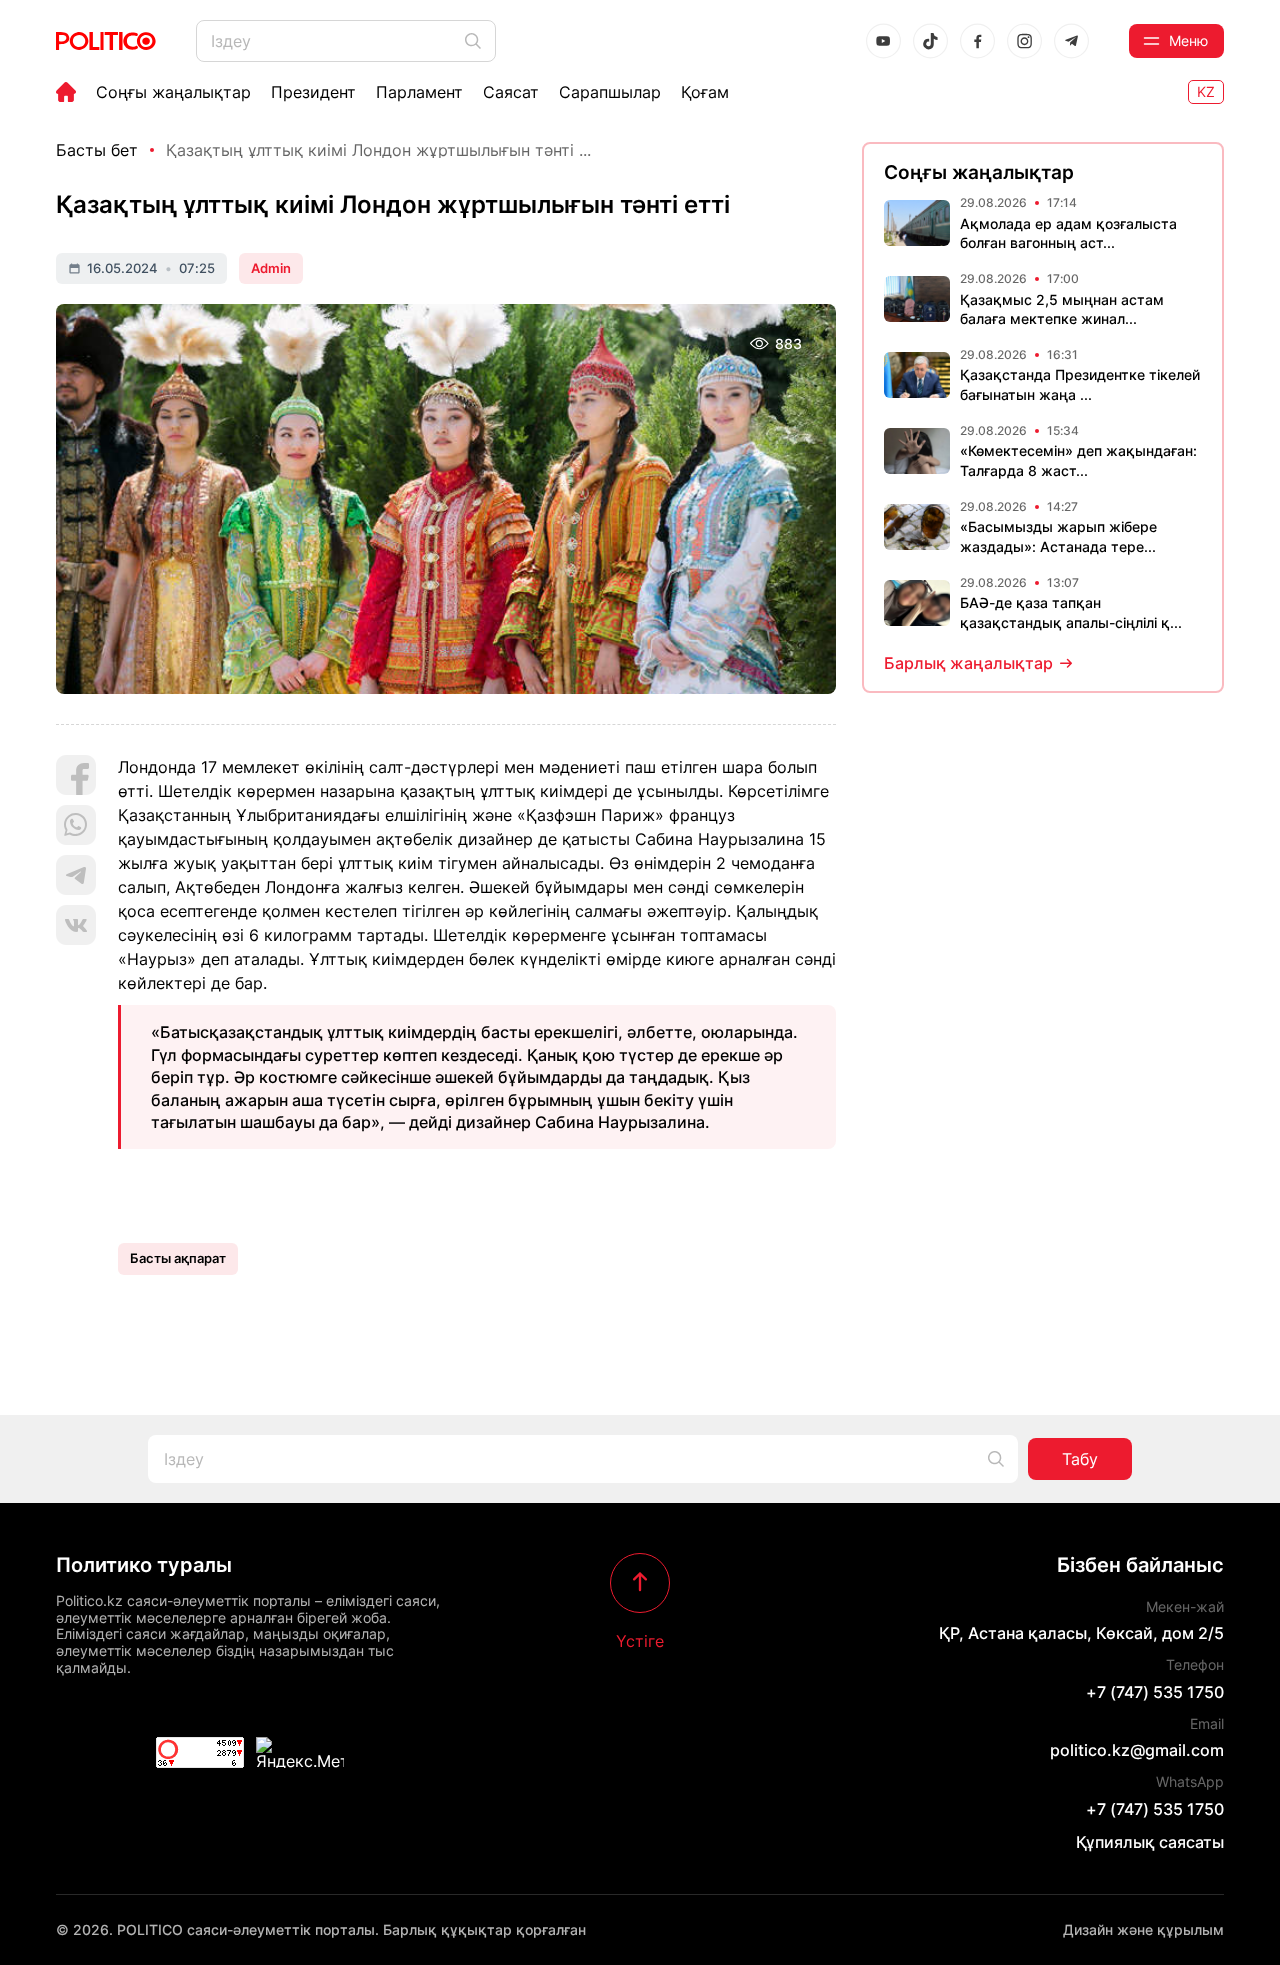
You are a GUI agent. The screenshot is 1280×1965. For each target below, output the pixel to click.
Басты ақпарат (178, 1258)
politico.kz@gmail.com (1137, 1750)
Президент (313, 92)
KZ (1206, 91)
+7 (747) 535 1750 (1155, 1692)
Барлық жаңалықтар (968, 663)
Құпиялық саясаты (1150, 1842)
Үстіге (640, 1640)
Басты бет (97, 150)
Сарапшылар (610, 92)
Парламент (419, 92)
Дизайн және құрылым (1143, 1929)
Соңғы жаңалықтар (173, 92)
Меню (1188, 40)
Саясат (511, 92)
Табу (1080, 1459)
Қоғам (705, 92)
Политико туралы (144, 1565)
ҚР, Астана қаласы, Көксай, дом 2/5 (1081, 1633)
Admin (271, 268)
